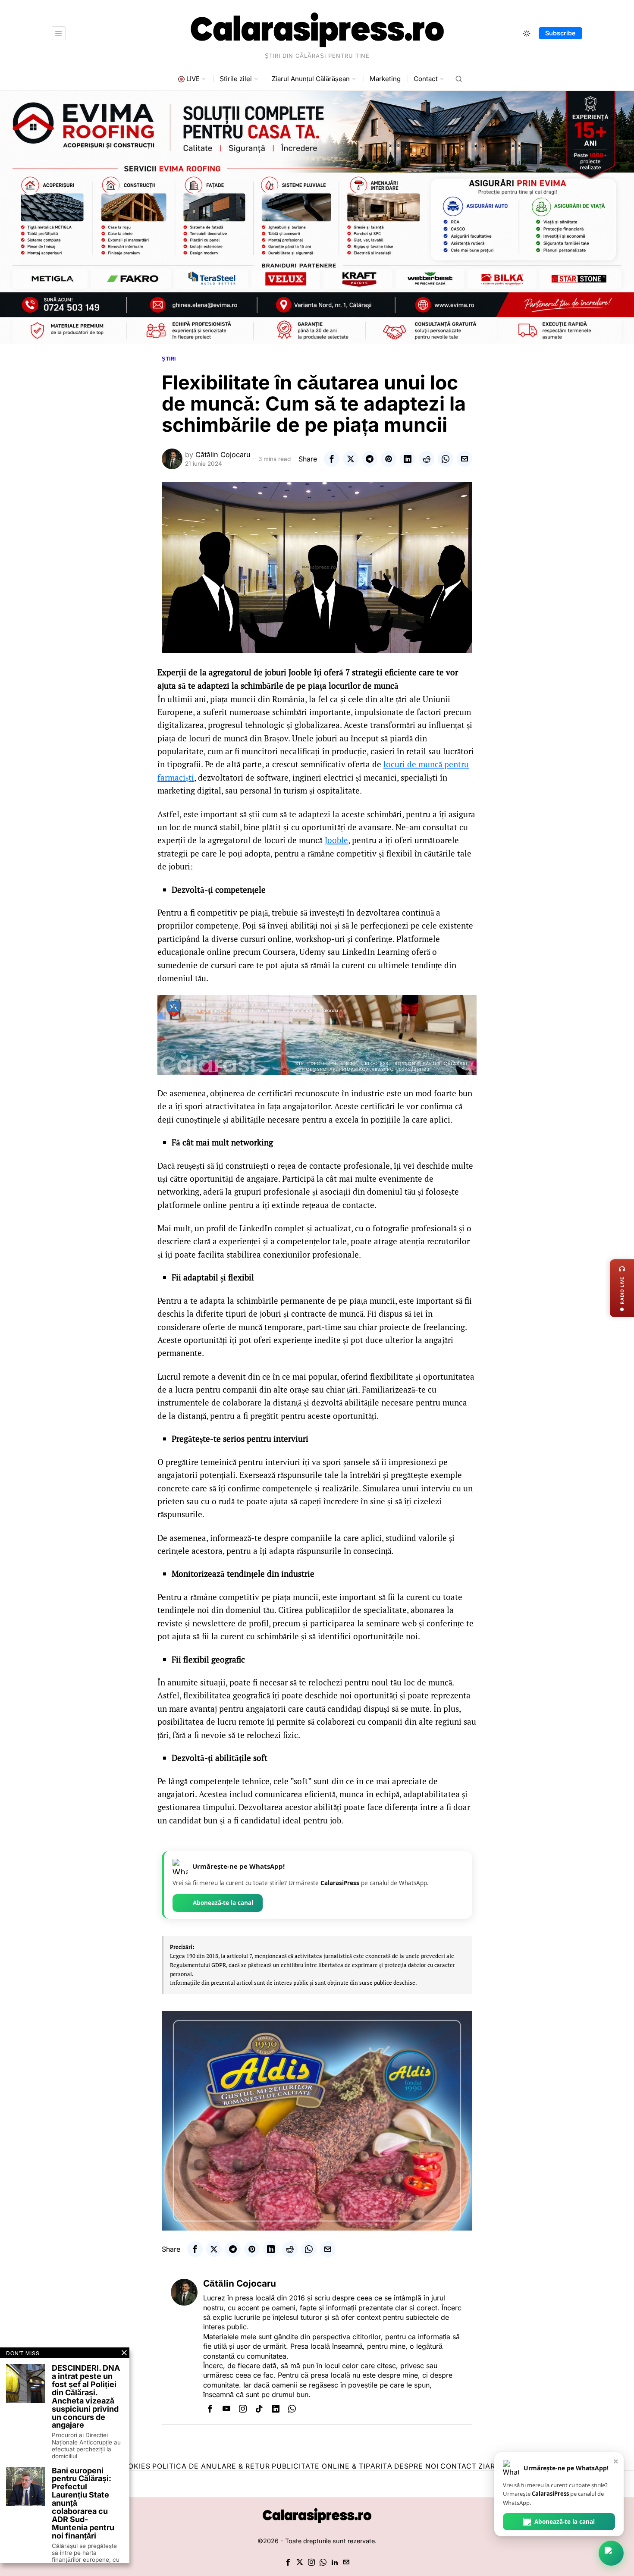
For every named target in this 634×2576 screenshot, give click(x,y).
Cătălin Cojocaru (223, 455)
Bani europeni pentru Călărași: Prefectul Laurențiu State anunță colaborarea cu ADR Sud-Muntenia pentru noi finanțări (83, 2504)
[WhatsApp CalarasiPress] (611, 2553)
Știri (169, 359)
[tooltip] (332, 459)
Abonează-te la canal (223, 1903)
